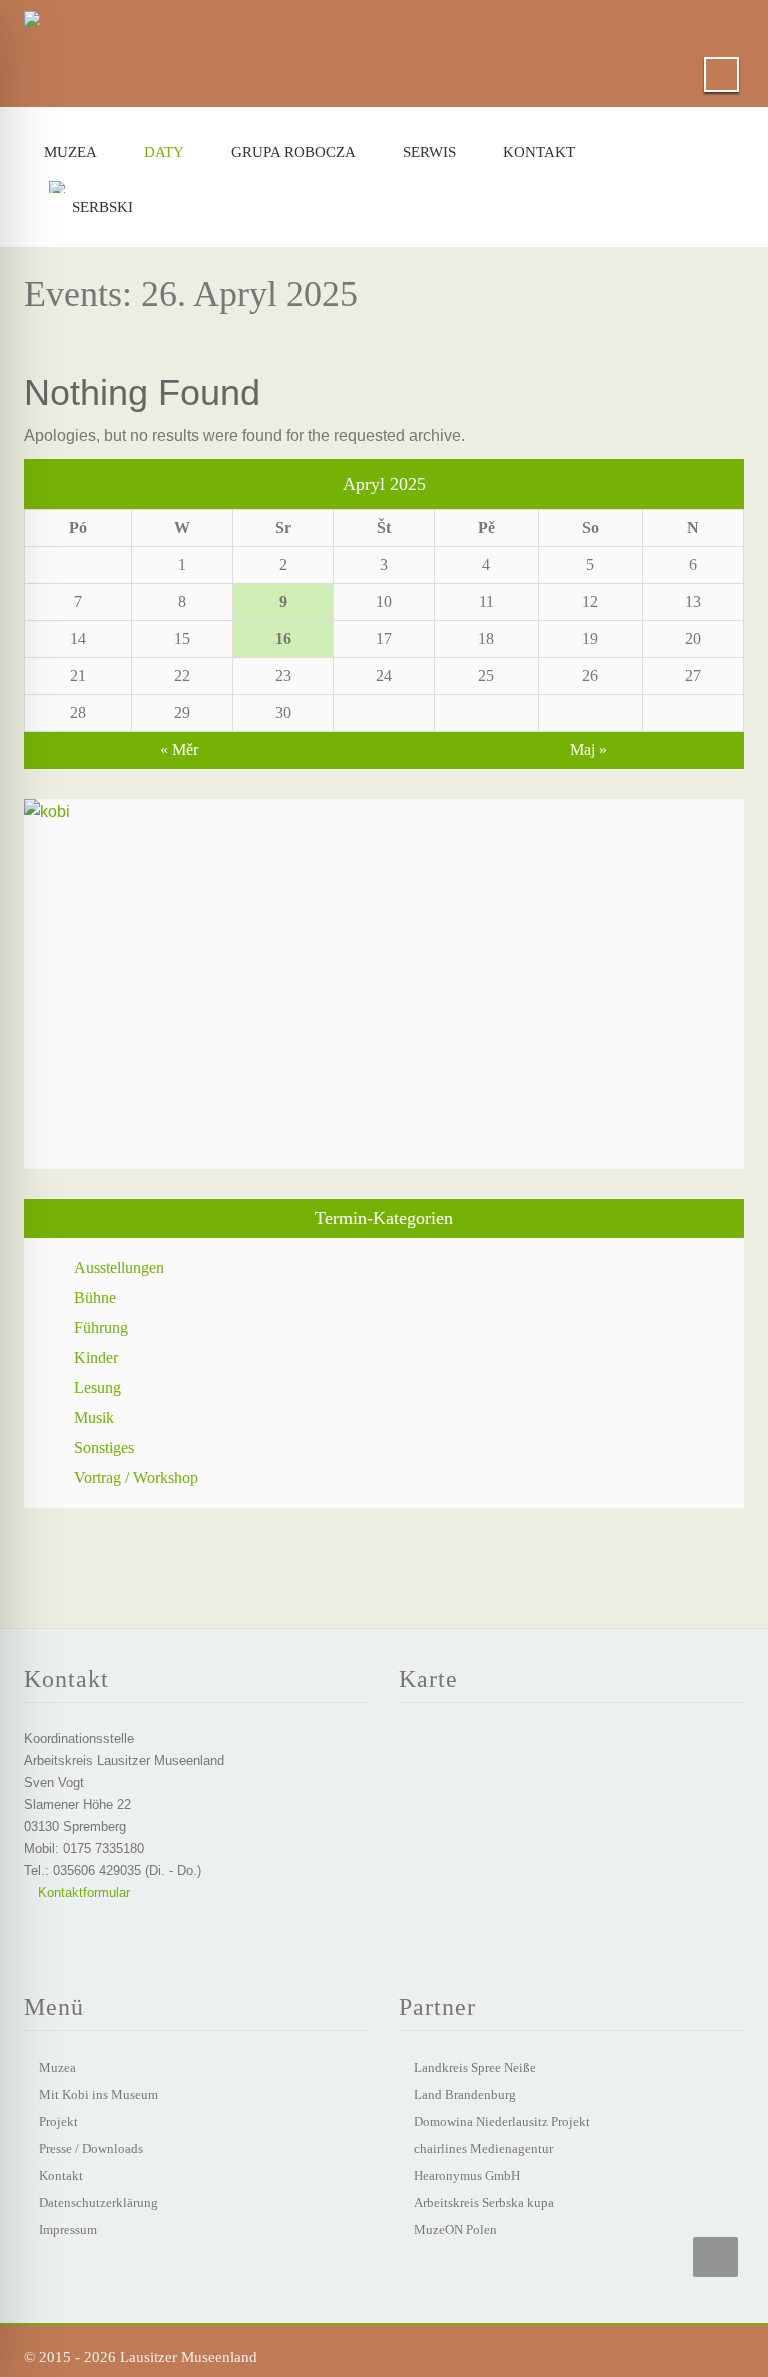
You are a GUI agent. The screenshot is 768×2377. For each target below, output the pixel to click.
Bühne (95, 1297)
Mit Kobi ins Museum (98, 2094)
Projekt (58, 2121)
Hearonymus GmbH (467, 2175)
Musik (94, 1417)
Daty (164, 152)
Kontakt (539, 152)
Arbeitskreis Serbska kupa (484, 2202)
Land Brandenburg (465, 2094)
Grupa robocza (293, 152)
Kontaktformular (82, 1892)
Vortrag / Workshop (136, 1477)
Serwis (429, 152)
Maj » (588, 749)
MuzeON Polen (455, 2229)
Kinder (96, 1357)
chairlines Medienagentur (483, 2148)
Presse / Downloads (91, 2148)
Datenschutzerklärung (98, 2202)
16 (283, 638)
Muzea (70, 152)
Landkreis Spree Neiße (475, 2067)
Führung (101, 1327)
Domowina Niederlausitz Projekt (502, 2121)
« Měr (179, 749)
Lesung (97, 1387)
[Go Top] (715, 2257)
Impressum (68, 2229)
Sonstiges (104, 1447)
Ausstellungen (119, 1267)
